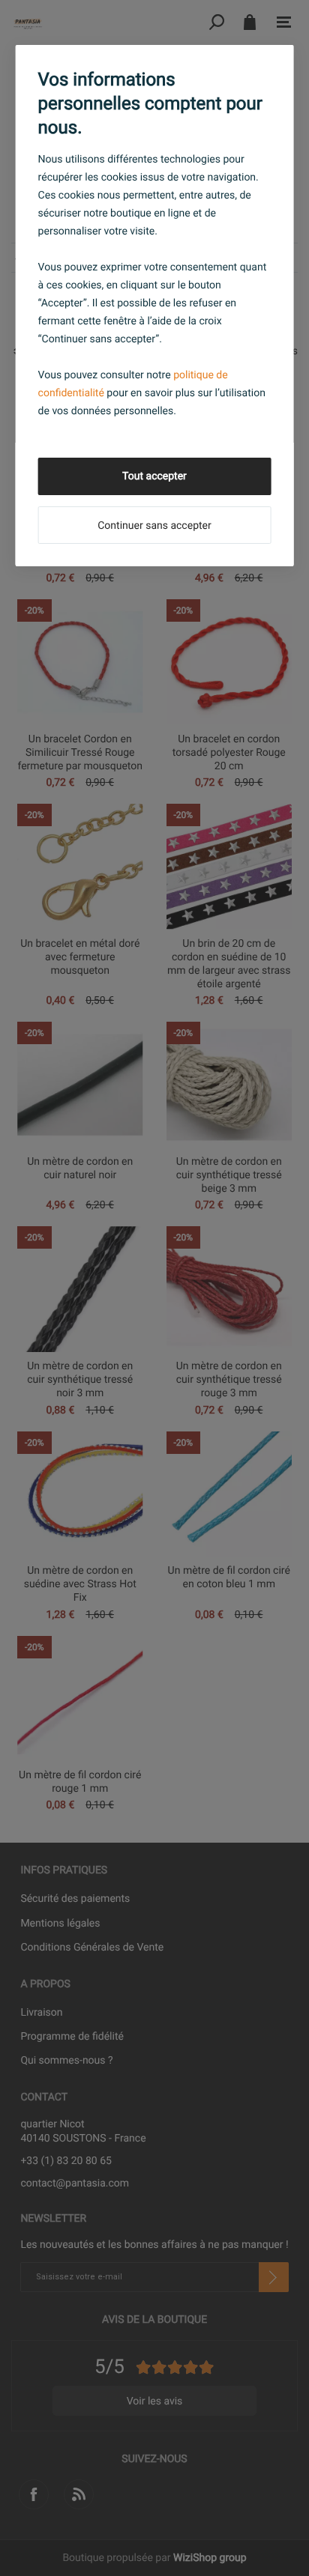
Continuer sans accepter (154, 526)
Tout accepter (154, 476)
